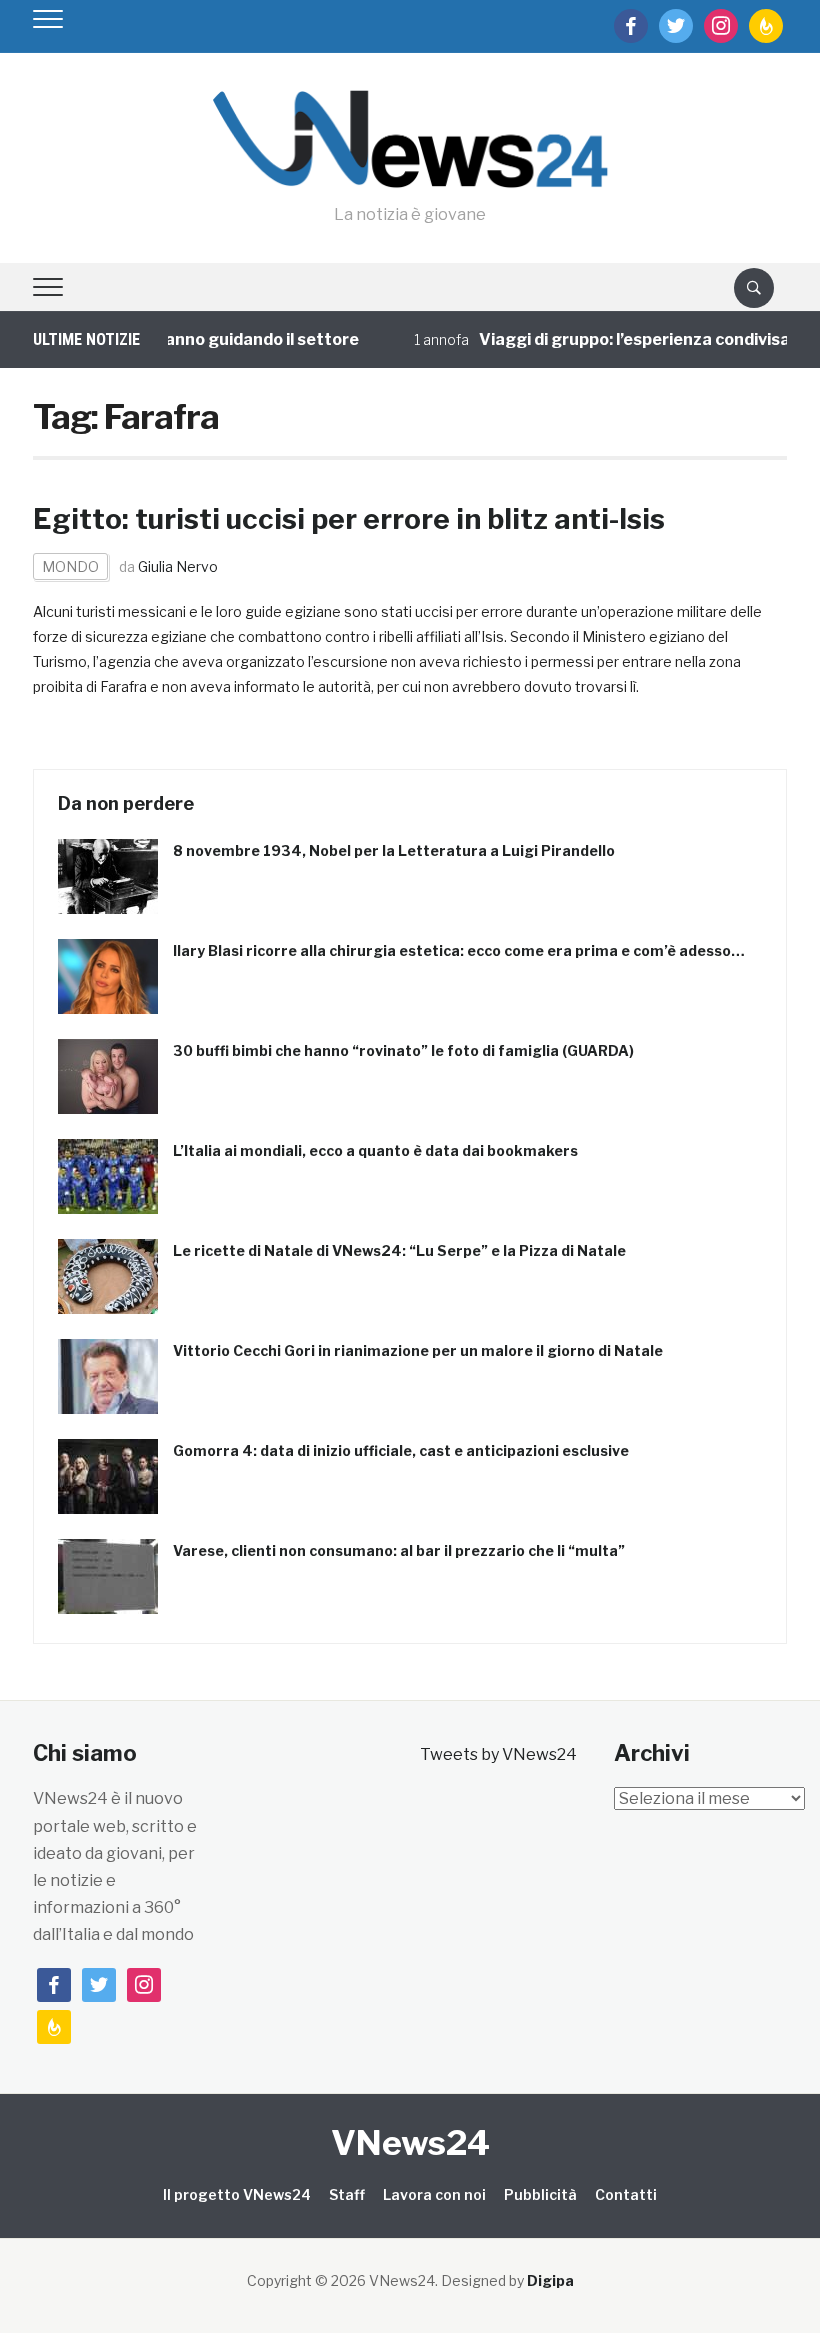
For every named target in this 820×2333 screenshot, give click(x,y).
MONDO (70, 566)
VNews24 (410, 2142)
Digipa (550, 2280)
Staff (347, 2194)
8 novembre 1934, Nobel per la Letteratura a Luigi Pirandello (394, 850)
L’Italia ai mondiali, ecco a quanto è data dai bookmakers (375, 1150)
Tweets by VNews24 (498, 1754)
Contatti (626, 2194)
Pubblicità (540, 2194)
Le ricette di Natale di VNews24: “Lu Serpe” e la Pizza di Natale (399, 1250)
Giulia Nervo (178, 566)
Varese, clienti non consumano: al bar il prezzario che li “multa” (399, 1550)
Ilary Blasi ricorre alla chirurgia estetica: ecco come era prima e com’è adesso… (459, 950)
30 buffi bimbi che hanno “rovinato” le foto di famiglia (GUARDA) (403, 1050)
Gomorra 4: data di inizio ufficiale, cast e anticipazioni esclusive (401, 1450)
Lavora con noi (434, 2194)
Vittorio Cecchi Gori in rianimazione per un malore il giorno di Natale (418, 1350)
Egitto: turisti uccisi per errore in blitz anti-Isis (349, 519)
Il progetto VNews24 (237, 2194)
